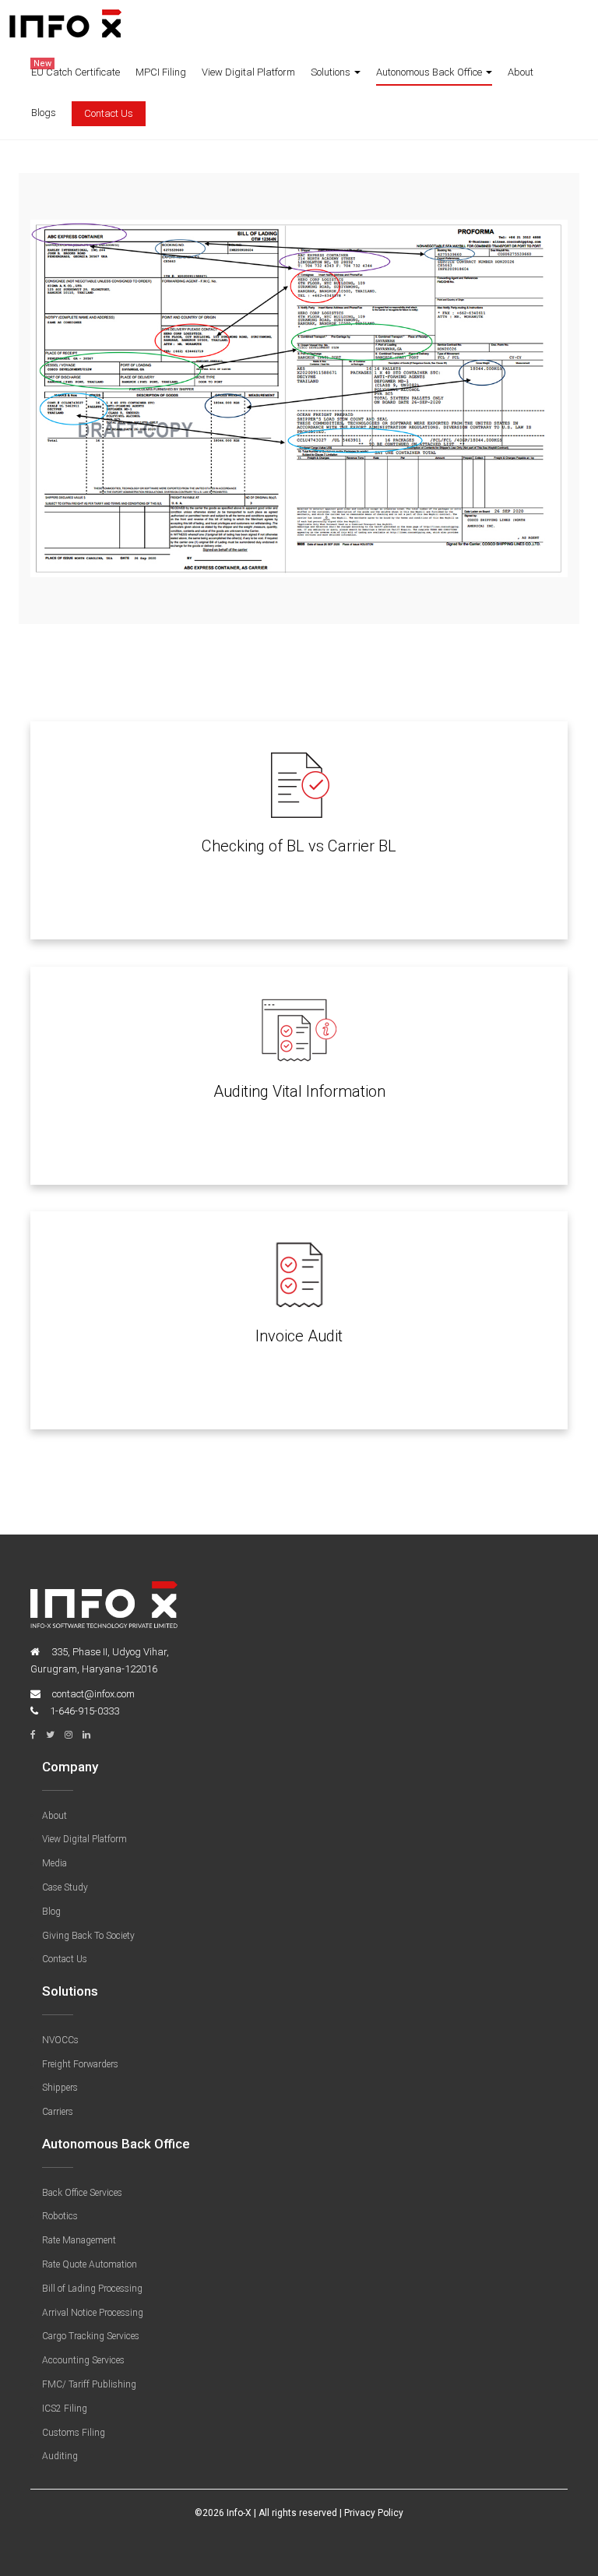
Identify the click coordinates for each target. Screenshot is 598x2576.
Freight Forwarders (80, 2064)
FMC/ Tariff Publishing (89, 2384)
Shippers (60, 2088)
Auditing (60, 2456)
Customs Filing (74, 2433)
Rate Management (79, 2240)
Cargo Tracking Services (91, 2336)
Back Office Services (82, 2193)
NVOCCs (60, 2040)
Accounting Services (83, 2360)
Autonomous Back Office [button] (430, 72)
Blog (51, 1912)
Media (55, 1863)
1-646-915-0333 (84, 1711)
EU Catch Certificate (76, 69)
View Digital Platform (248, 72)
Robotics (60, 2216)
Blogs (44, 113)
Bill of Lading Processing (92, 2289)
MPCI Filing (161, 72)
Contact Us (109, 113)
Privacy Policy (374, 2513)
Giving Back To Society (88, 1936)
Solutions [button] (332, 72)
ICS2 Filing (65, 2409)
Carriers (58, 2112)
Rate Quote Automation (90, 2264)
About (521, 72)
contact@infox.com (93, 1694)
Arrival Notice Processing (93, 2313)
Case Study (65, 1887)
